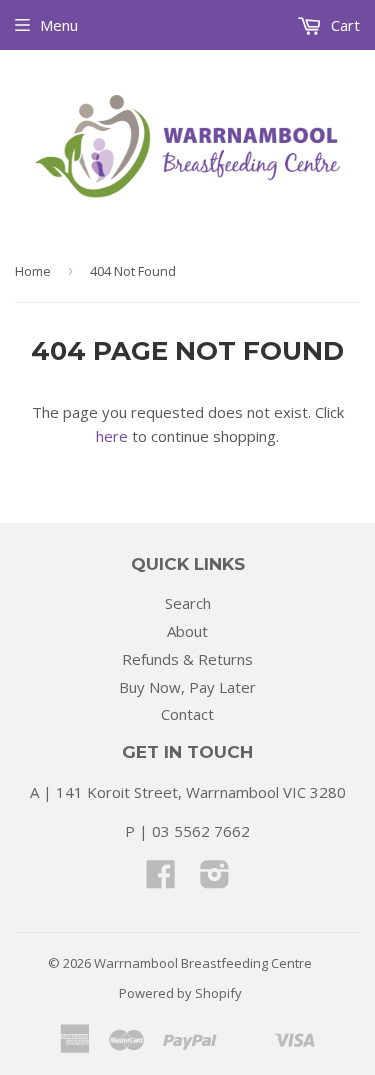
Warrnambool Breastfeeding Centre (203, 963)
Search (188, 603)
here (112, 436)
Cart (343, 25)
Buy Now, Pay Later (187, 687)
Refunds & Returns (187, 659)
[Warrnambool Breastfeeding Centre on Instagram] (215, 880)
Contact (187, 714)
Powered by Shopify (180, 993)
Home (33, 271)
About (187, 631)
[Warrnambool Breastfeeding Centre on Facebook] (161, 880)
